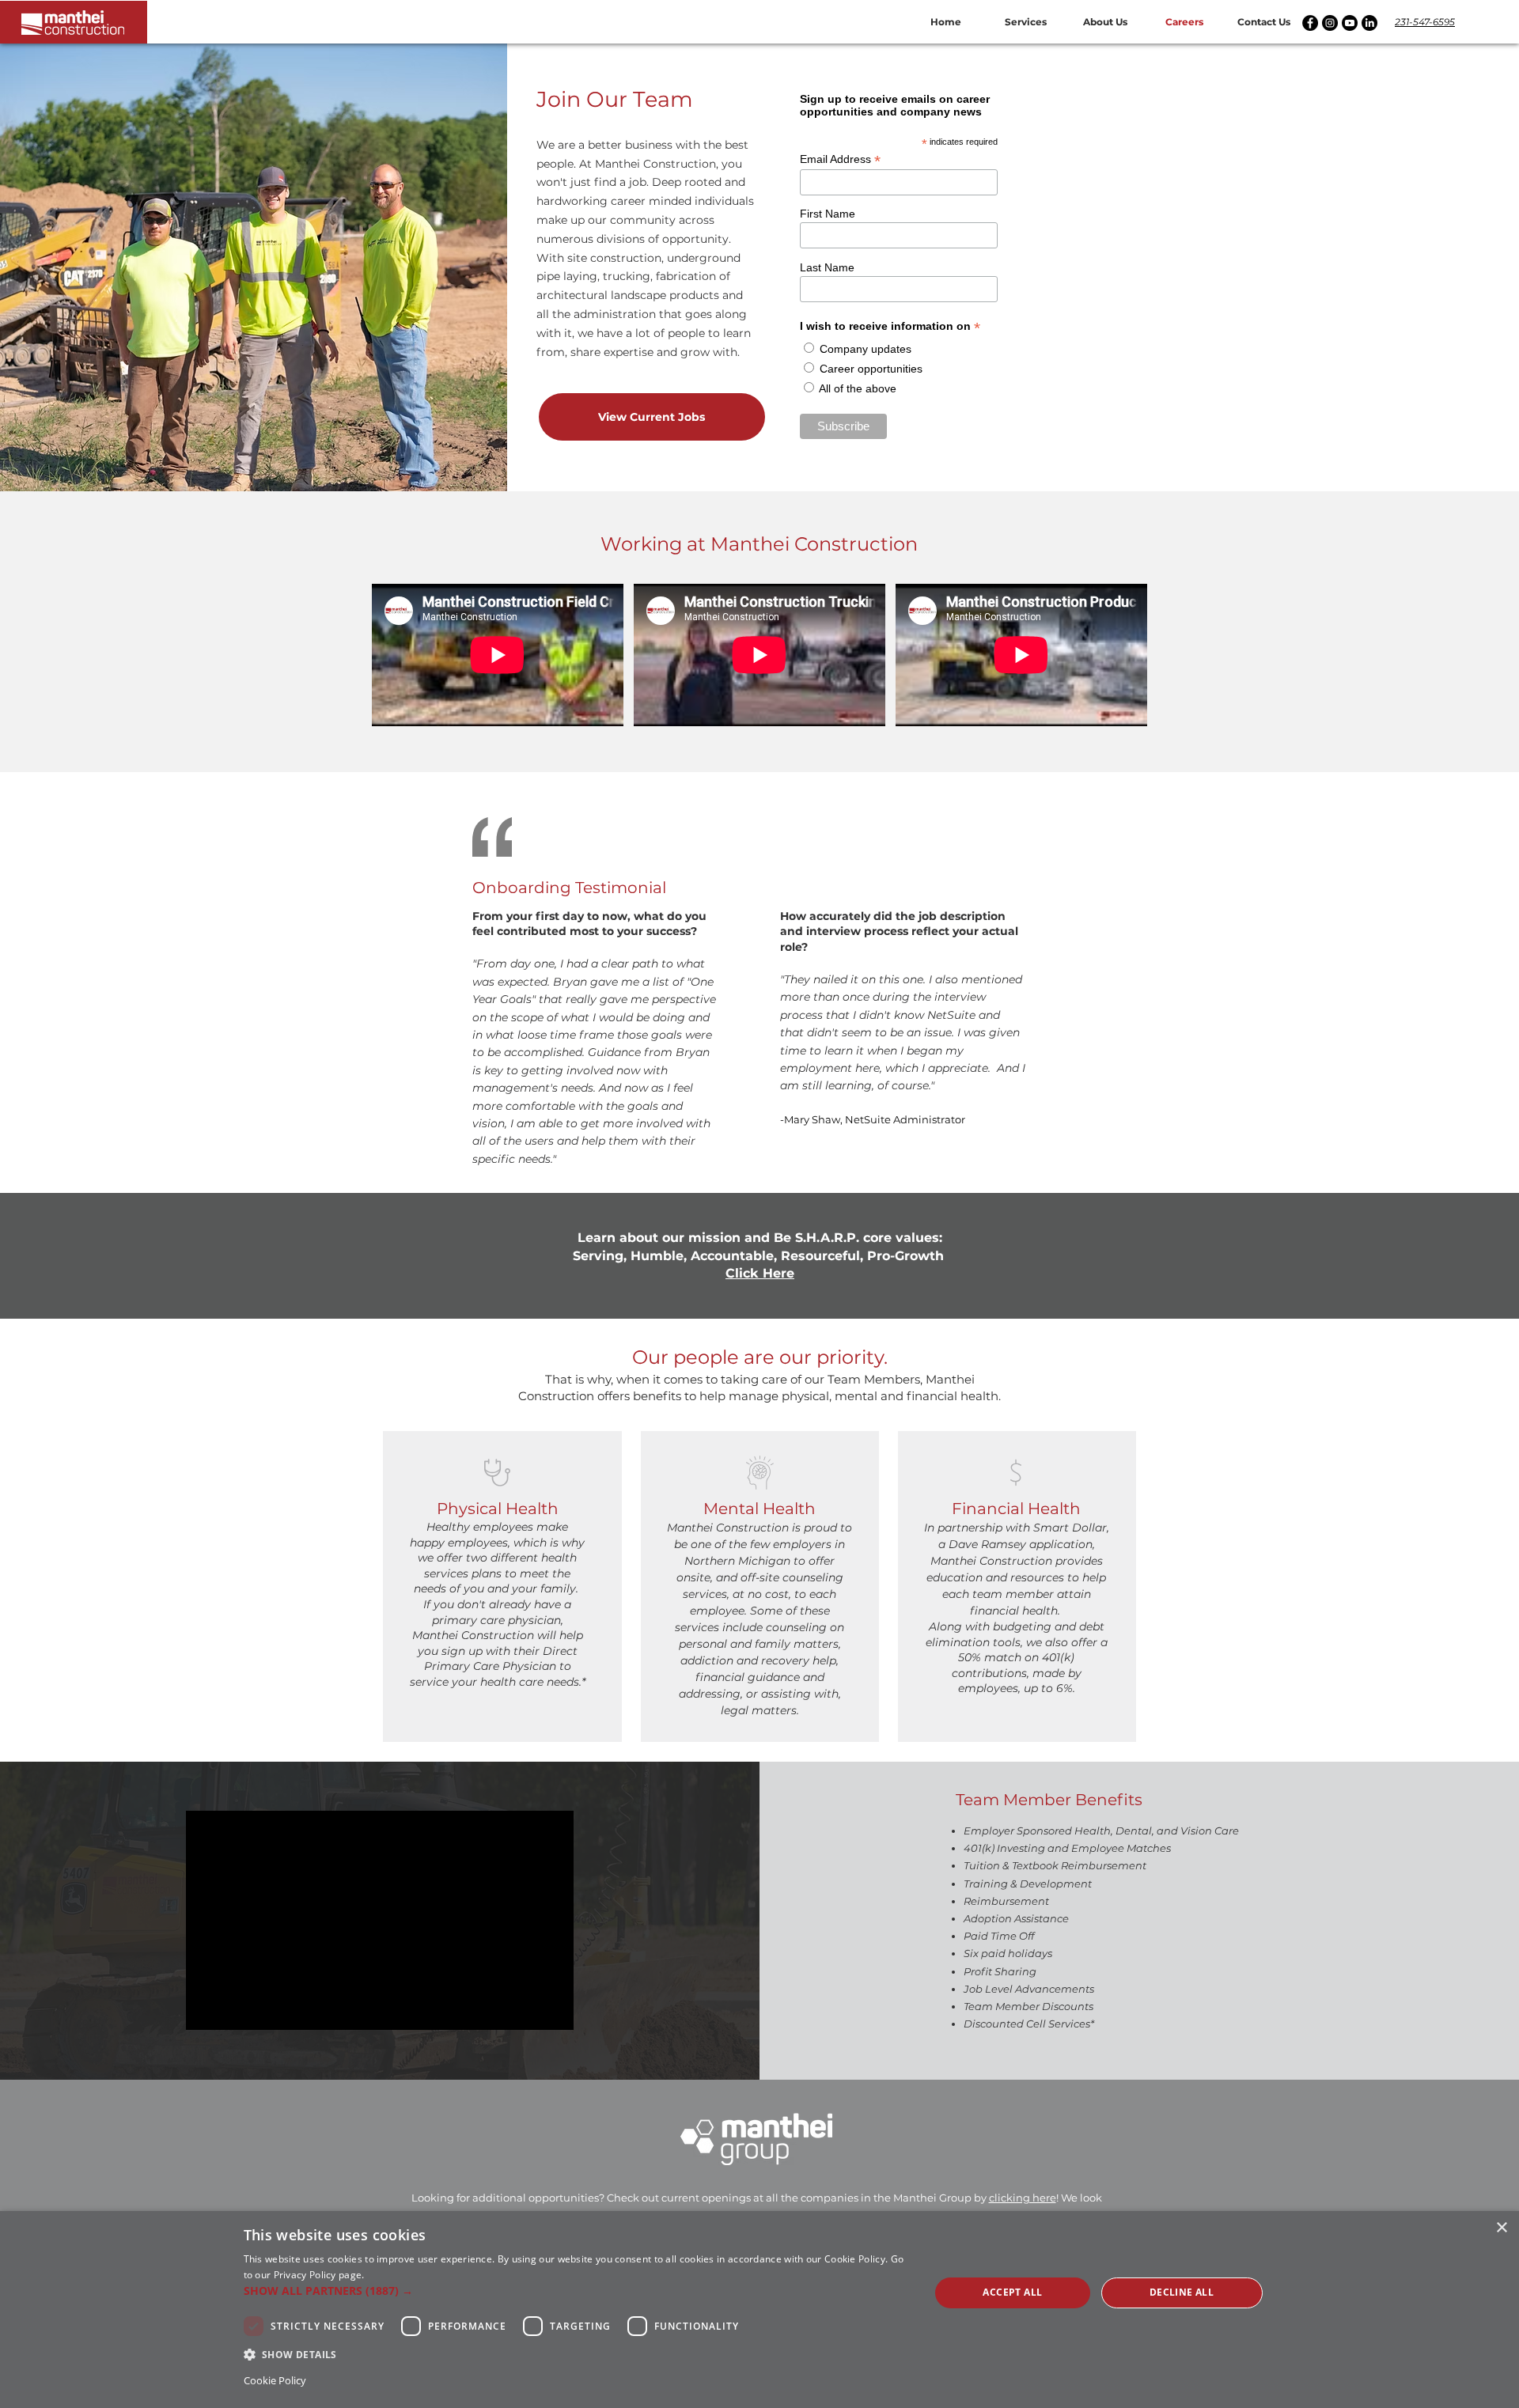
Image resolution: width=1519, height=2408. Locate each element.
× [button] (1501, 2228)
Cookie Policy (275, 2380)
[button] (1026, 22)
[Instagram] (1330, 23)
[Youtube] (1350, 23)
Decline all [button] (1182, 2292)
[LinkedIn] (1369, 23)
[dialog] (759, 2310)
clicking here (1023, 2198)
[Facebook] (1310, 23)
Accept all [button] (1012, 2292)
